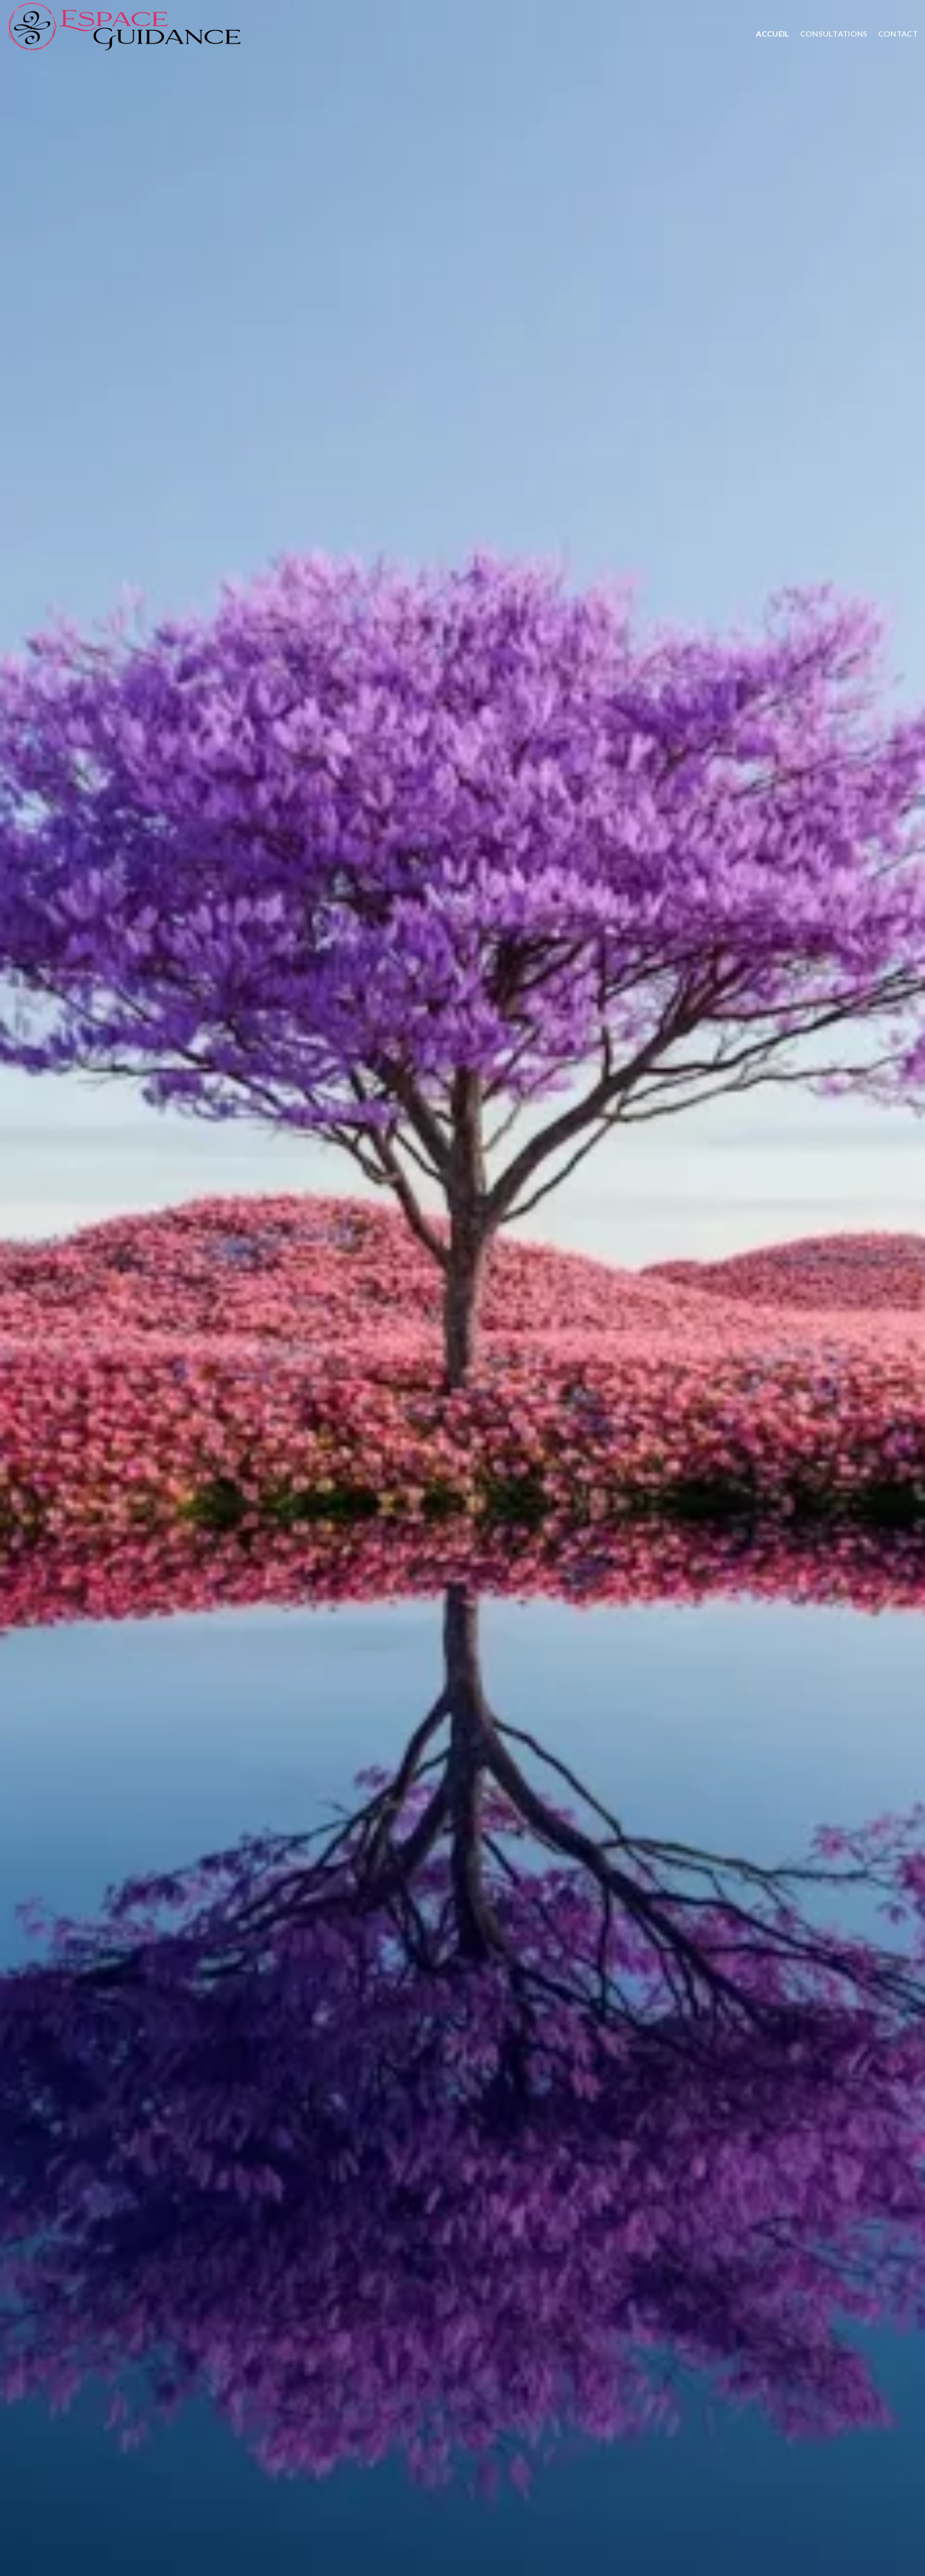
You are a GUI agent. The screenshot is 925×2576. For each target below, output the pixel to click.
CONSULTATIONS (834, 33)
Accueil (773, 33)
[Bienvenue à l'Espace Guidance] (176, 29)
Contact (898, 33)
